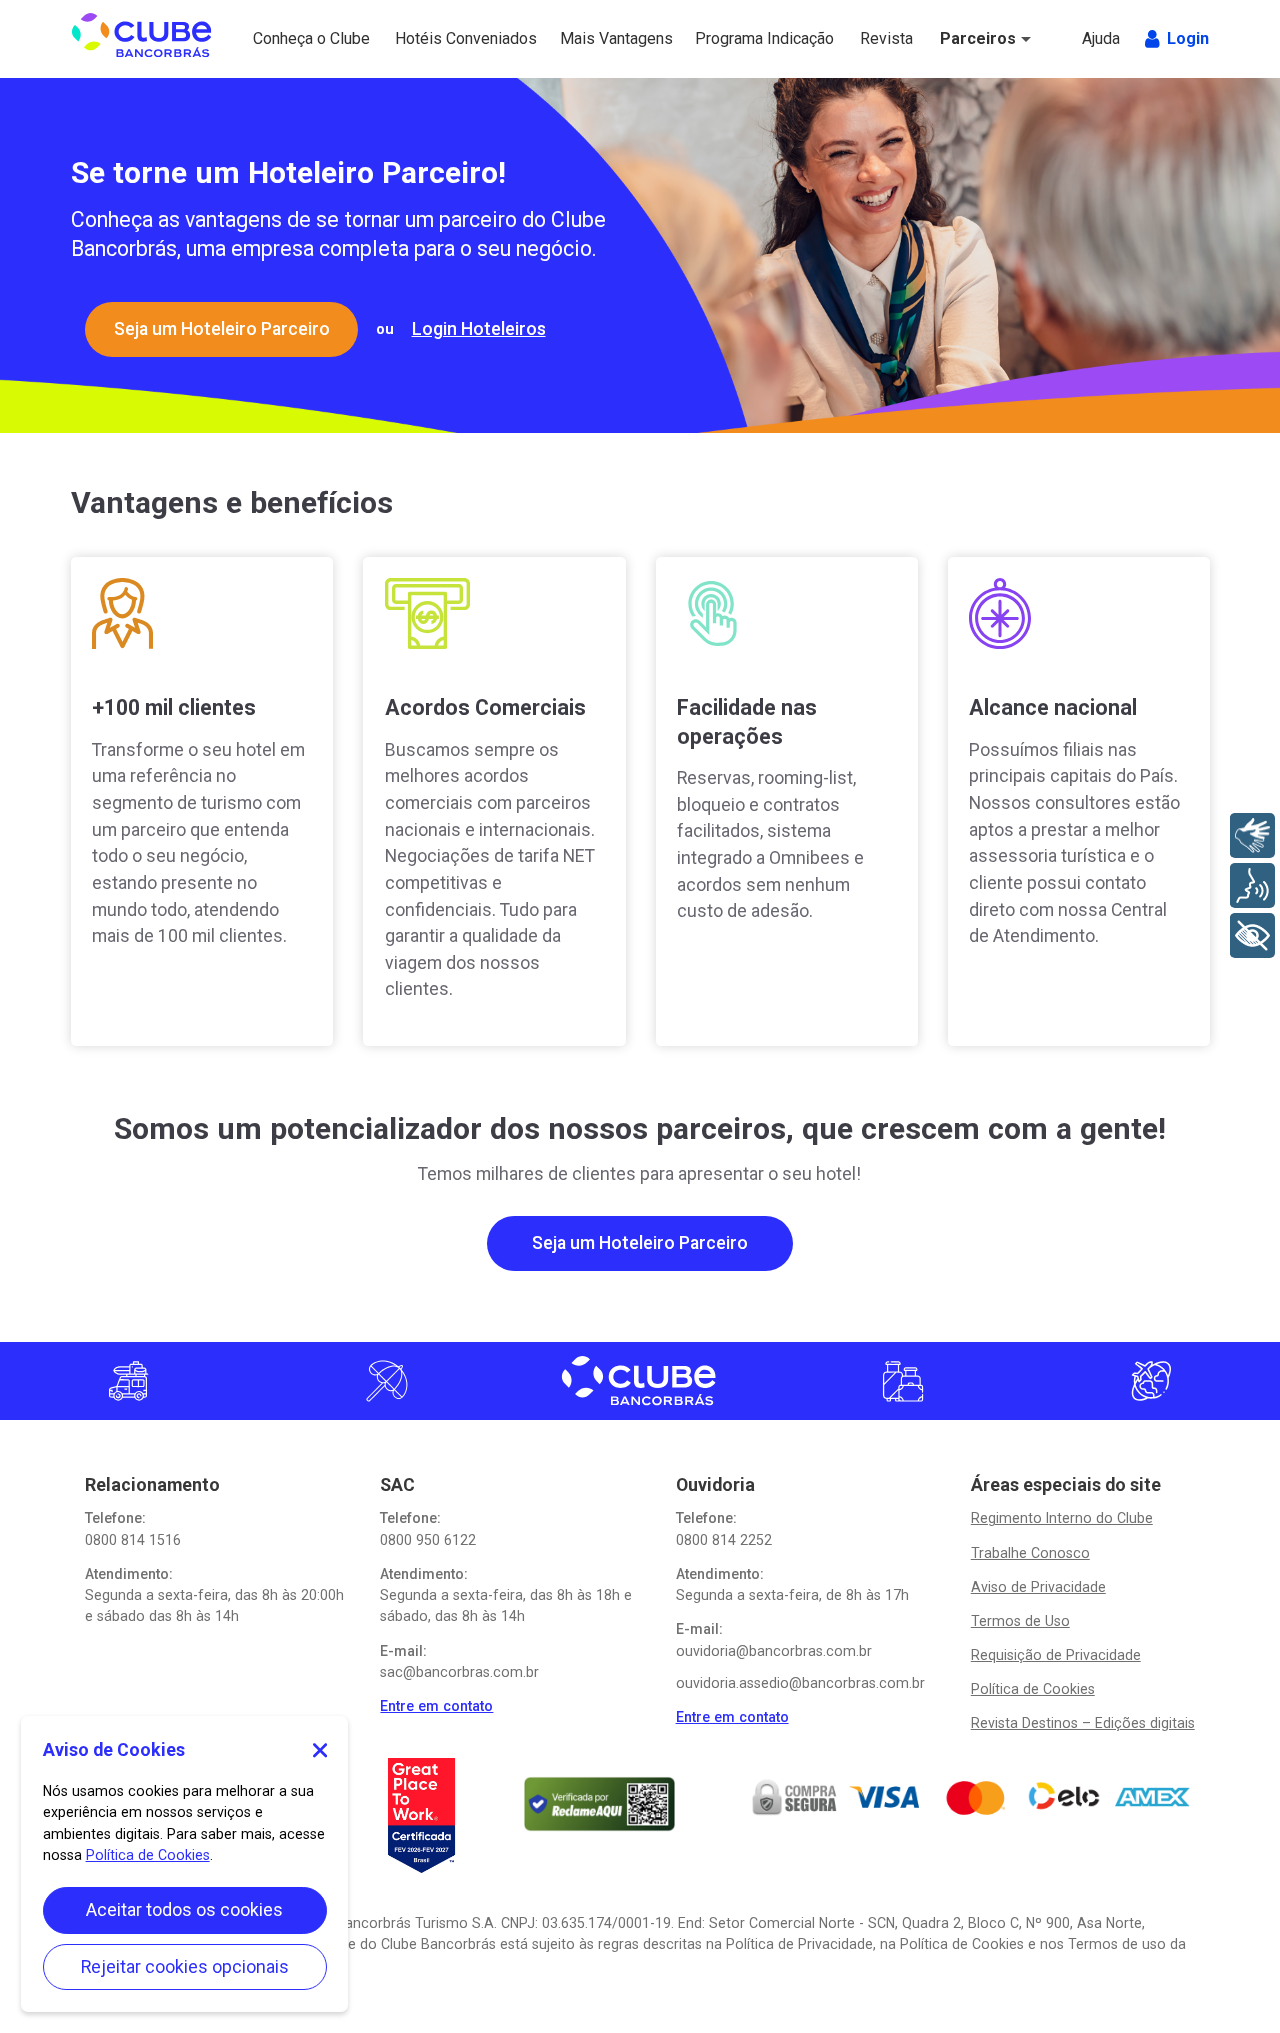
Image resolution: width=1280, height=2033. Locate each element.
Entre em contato (436, 1706)
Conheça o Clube (293, 38)
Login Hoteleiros (479, 329)
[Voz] (1252, 885)
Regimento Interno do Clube (1062, 1518)
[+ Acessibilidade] (1252, 935)
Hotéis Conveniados (444, 38)
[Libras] (1252, 835)
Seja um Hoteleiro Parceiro (222, 329)
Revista (888, 38)
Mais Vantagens (600, 38)
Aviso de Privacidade (1038, 1587)
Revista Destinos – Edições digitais (1083, 1723)
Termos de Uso (1020, 1621)
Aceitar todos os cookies (184, 1910)
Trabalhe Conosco (1030, 1553)
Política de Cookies (1033, 1689)
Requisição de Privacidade (1056, 1655)
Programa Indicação (733, 38)
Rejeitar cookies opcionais (185, 1967)
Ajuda (1103, 38)
